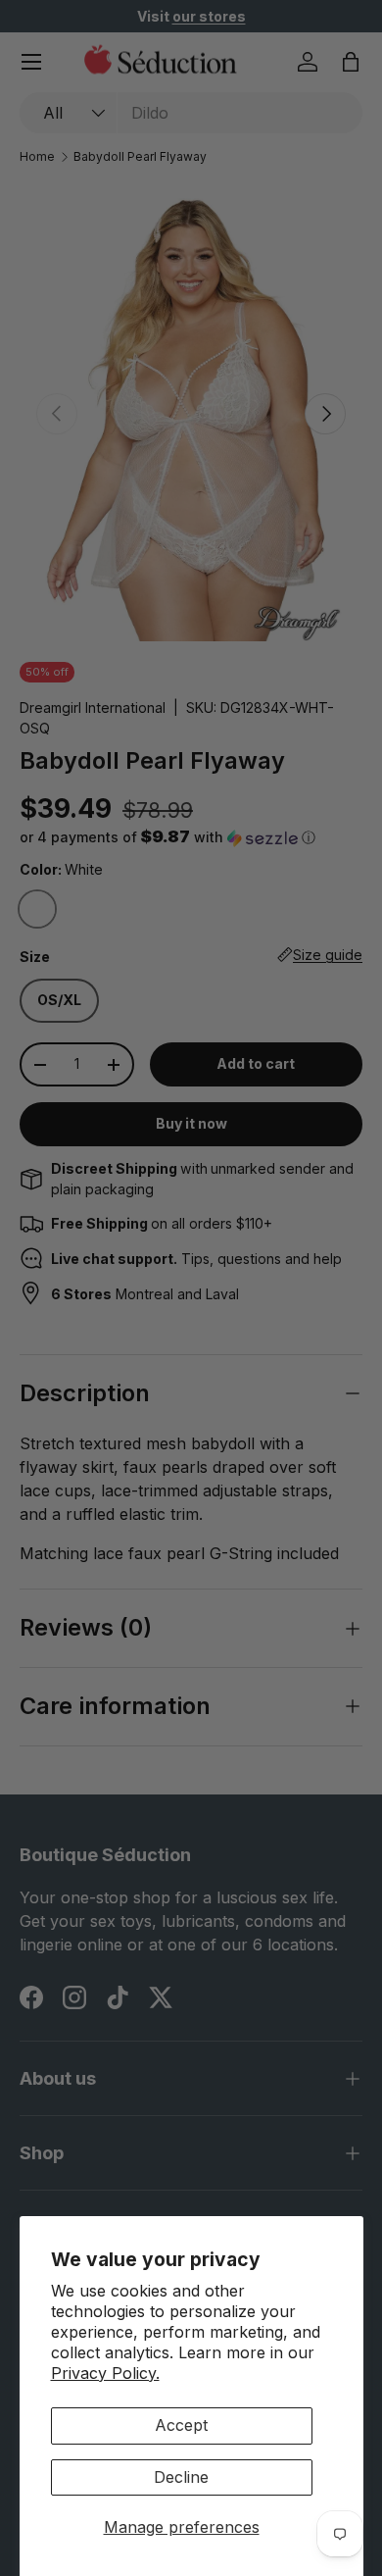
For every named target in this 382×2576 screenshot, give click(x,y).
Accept (181, 2425)
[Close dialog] (354, 1188)
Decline (181, 2477)
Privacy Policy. (105, 2373)
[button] (228, 1334)
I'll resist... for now (279, 1387)
